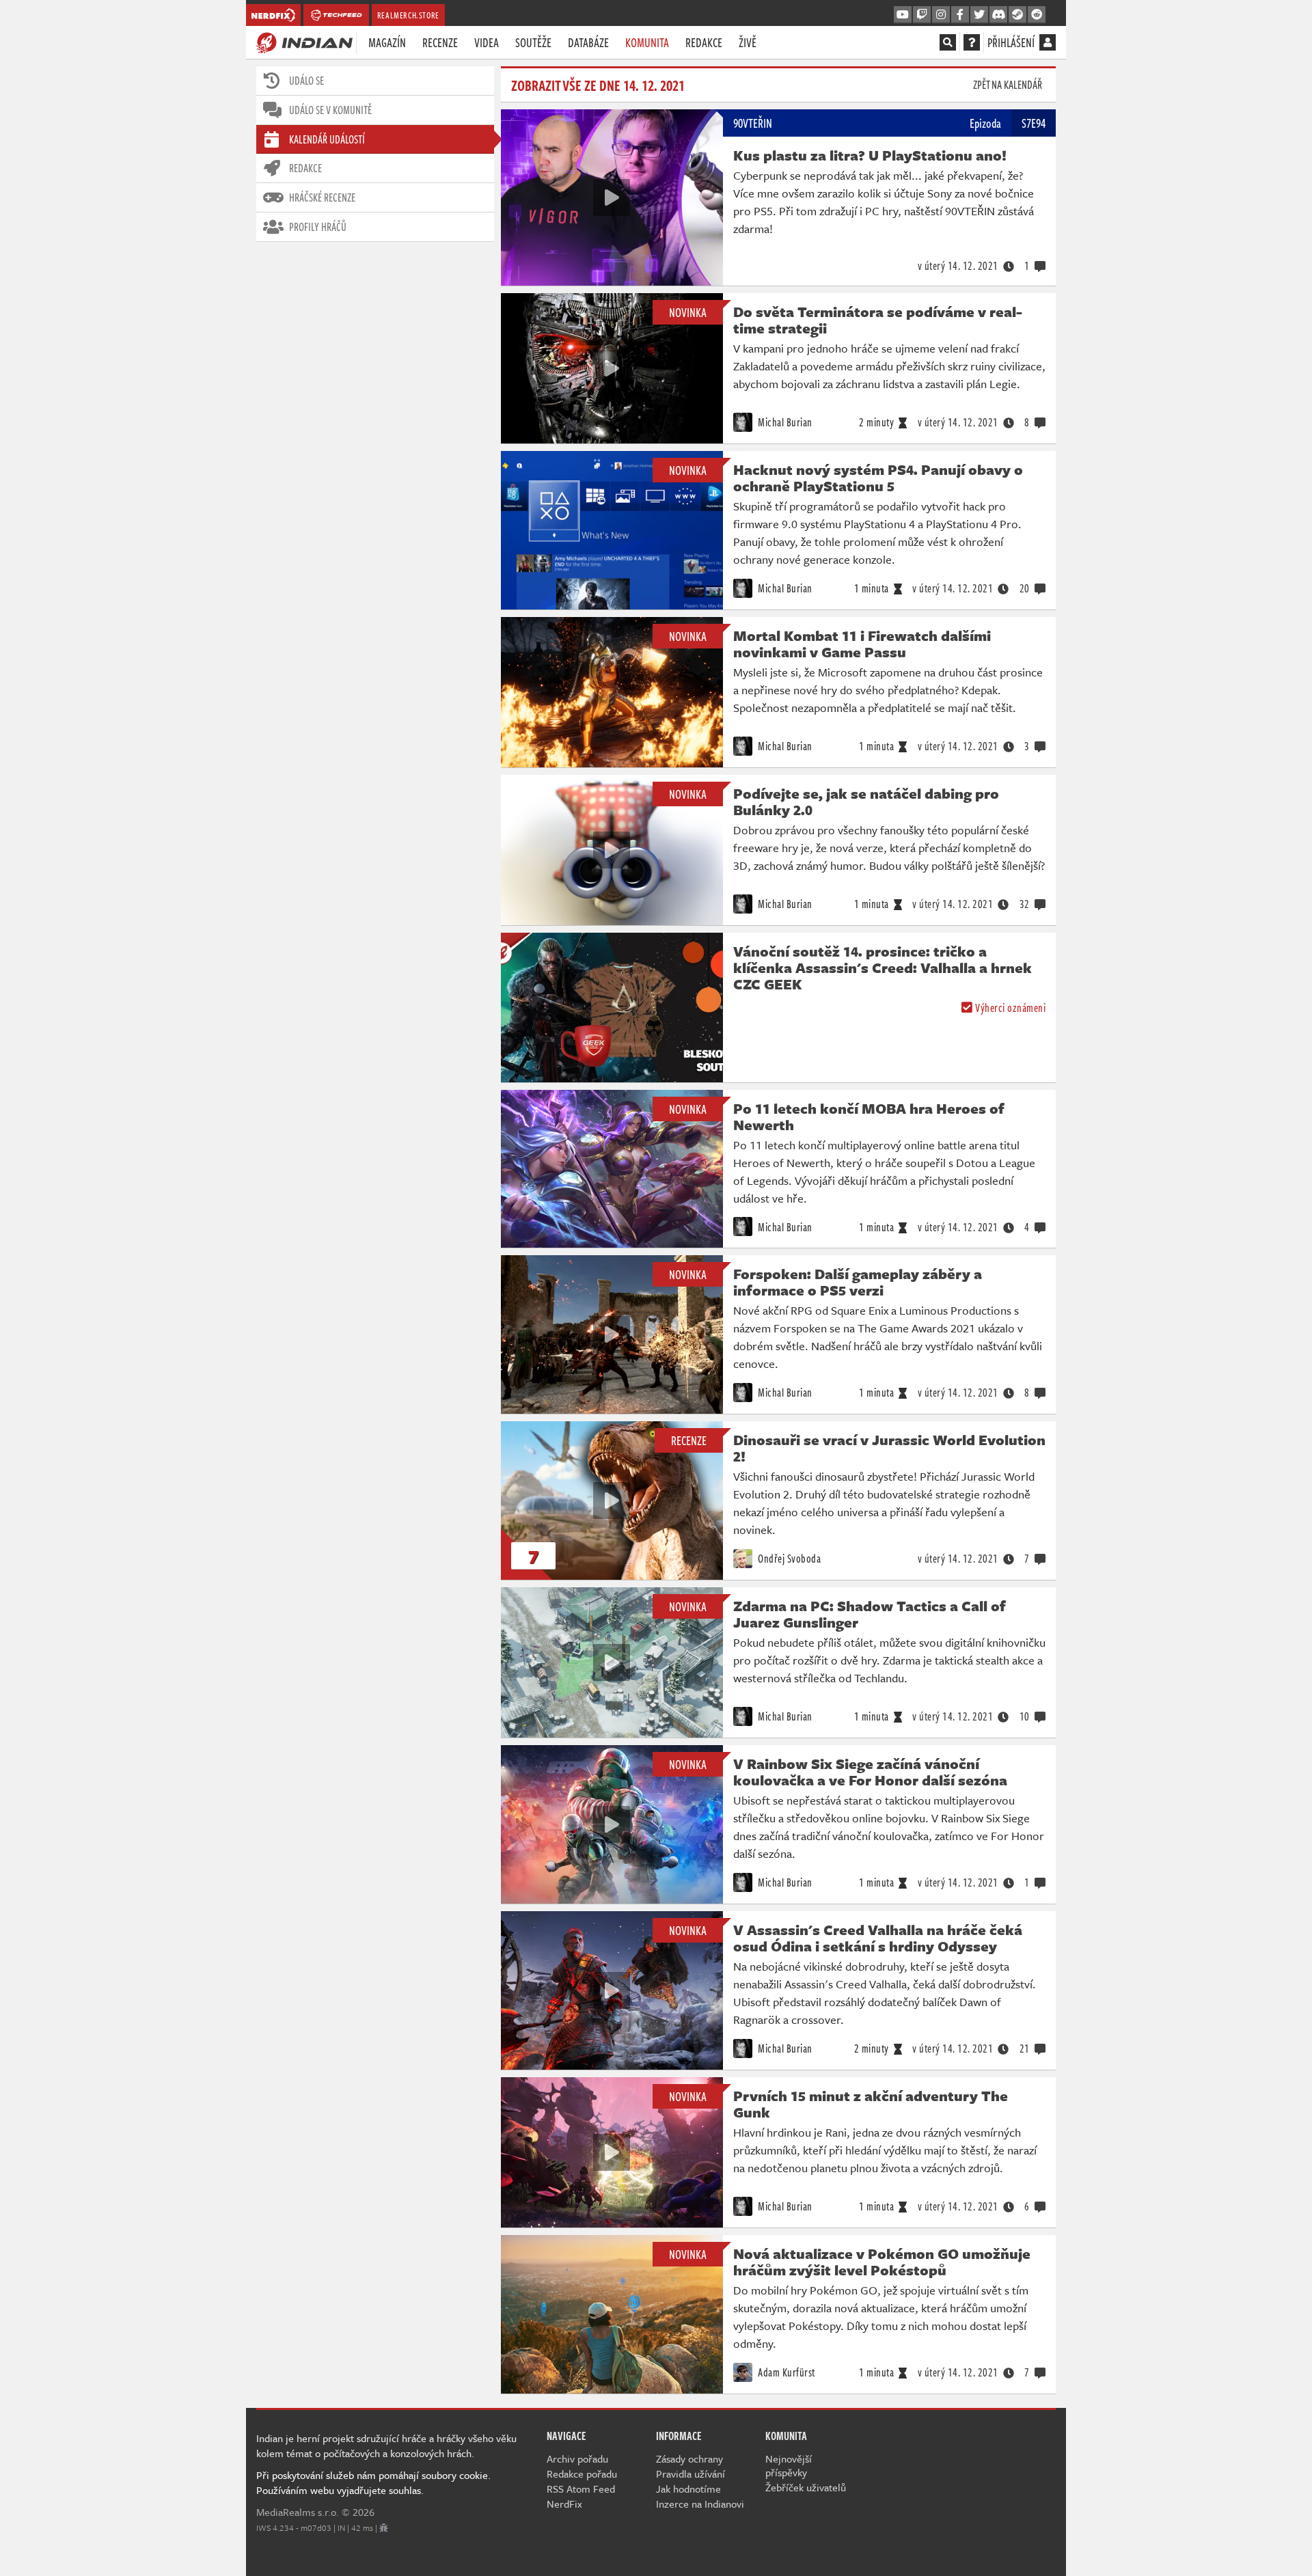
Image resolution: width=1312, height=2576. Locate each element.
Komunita (647, 42)
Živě (748, 42)
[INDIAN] (304, 42)
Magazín (387, 42)
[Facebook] (960, 15)
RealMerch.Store (408, 15)
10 (1025, 1716)
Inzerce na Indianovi (700, 2504)
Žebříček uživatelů (806, 2487)
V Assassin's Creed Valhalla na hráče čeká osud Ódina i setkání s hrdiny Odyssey (878, 1938)
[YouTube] (903, 15)
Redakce (704, 42)
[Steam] (1017, 15)
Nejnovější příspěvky (789, 2465)
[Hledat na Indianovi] (948, 42)
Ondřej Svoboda (789, 1559)
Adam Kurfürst (785, 2372)
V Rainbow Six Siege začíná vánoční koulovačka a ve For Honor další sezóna (870, 1772)
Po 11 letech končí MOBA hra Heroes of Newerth (869, 1116)
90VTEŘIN (753, 123)
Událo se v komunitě (330, 110)
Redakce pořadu (582, 2474)
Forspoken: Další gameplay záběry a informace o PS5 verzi (858, 1282)
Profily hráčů (318, 227)
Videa (487, 42)
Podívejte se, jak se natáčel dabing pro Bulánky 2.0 (866, 801)
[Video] (612, 197)
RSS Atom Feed (581, 2489)
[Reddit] (1037, 15)
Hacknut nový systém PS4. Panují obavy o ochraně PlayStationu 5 (878, 478)
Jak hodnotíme (688, 2489)
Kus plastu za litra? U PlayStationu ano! (870, 155)
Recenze (440, 42)
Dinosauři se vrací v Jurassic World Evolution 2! (889, 1448)
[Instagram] (941, 15)
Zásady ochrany (689, 2458)
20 (1025, 588)
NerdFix (564, 2504)
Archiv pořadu (577, 2458)
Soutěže (533, 42)
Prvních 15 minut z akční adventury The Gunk (871, 2104)
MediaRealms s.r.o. (298, 2512)
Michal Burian (784, 422)
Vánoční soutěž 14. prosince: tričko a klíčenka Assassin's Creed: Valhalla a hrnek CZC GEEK (883, 968)
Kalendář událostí (327, 139)
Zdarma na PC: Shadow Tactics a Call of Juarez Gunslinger (870, 1614)
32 (1025, 904)
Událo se (306, 81)
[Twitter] (979, 15)
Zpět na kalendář (1008, 85)
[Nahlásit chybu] (384, 2527)
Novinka (688, 312)
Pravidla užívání (691, 2474)
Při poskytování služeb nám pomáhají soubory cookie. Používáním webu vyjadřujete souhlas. (373, 2482)
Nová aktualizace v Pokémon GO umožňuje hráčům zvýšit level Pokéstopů (882, 2262)
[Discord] (998, 15)
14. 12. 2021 (958, 266)
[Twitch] (922, 15)
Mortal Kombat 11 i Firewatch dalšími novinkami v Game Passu (862, 644)
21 (1025, 2049)
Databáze (588, 42)
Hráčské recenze (322, 197)
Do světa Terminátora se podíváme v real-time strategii (878, 320)
